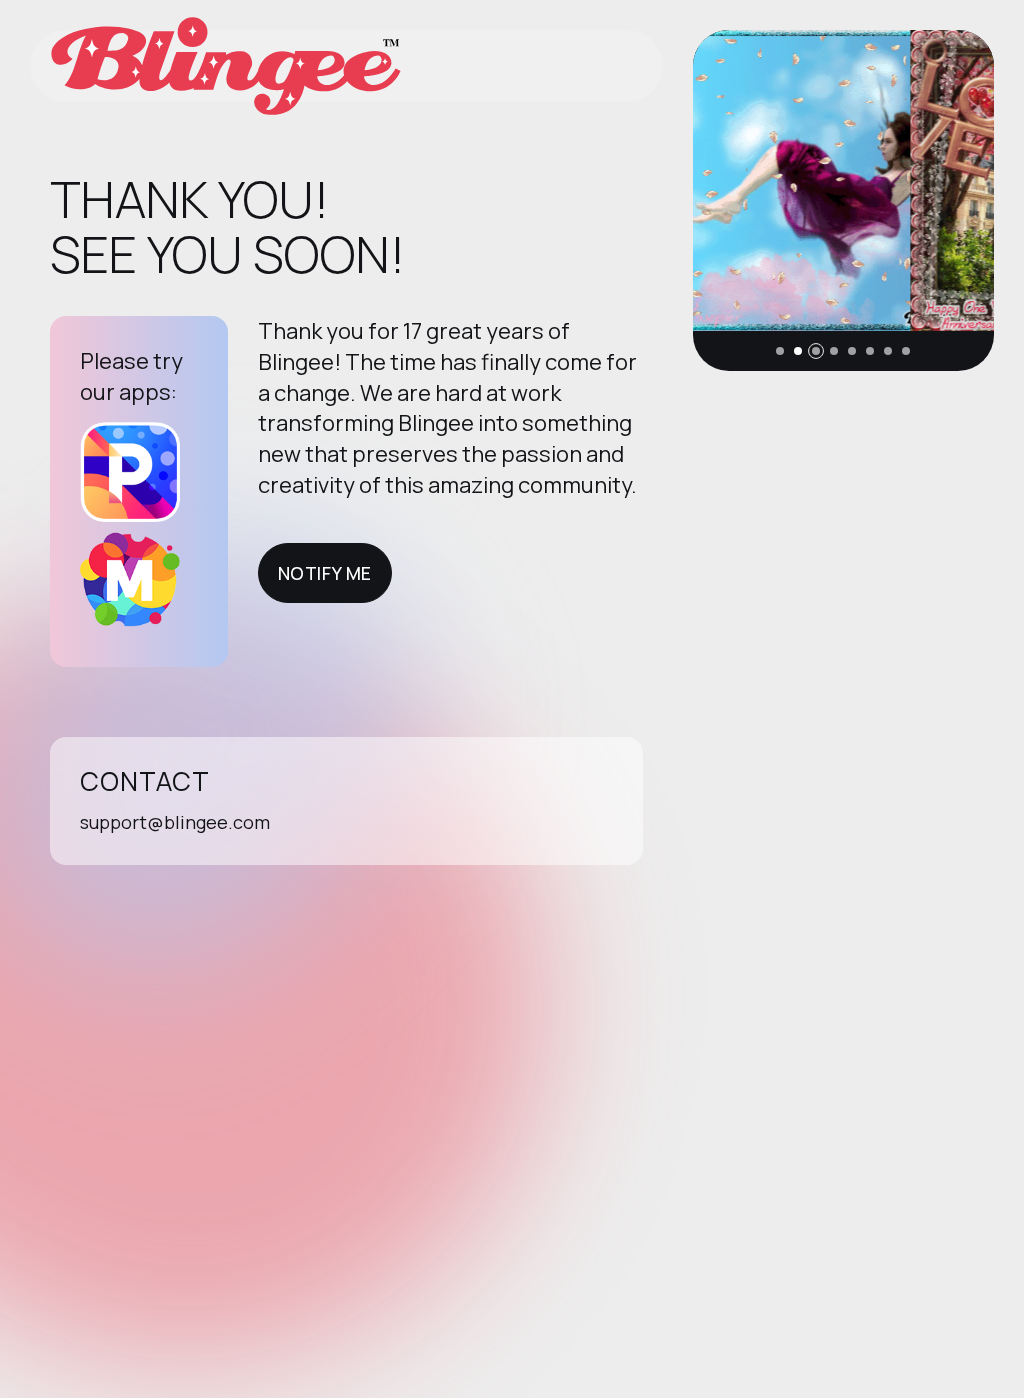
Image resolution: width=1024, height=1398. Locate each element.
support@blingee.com (175, 822)
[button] (780, 351)
